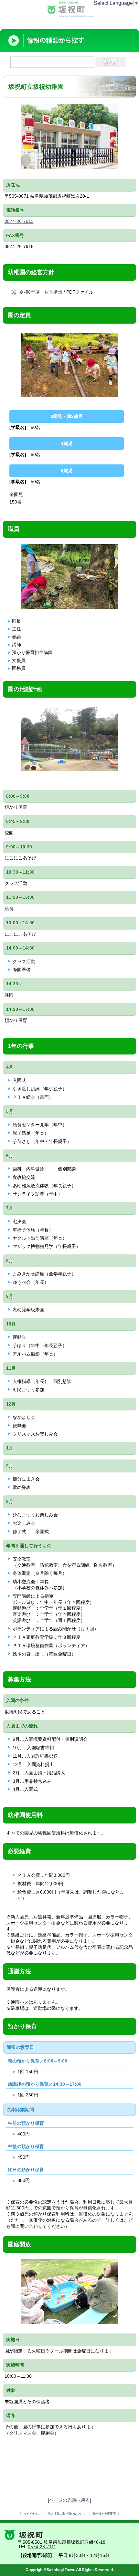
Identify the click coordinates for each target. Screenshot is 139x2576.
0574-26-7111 (42, 2547)
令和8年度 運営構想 (41, 292)
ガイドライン (32, 2514)
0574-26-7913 (19, 221)
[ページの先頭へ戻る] (69, 2500)
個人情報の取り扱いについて (67, 2514)
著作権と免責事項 (104, 2514)
